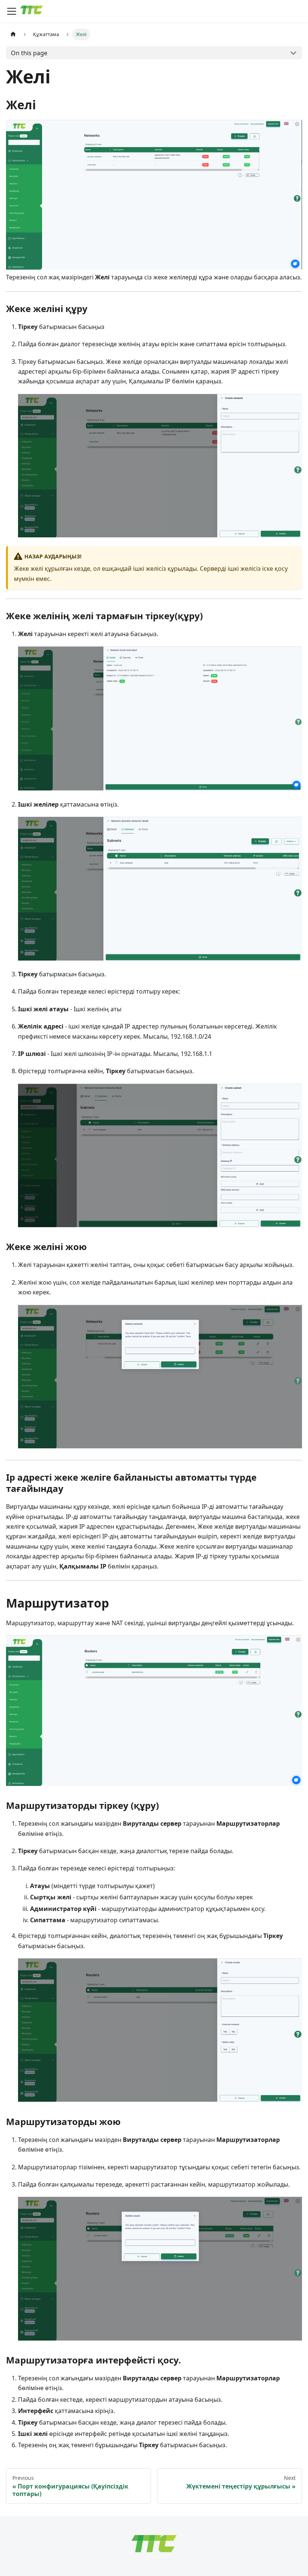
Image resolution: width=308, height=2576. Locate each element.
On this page (29, 53)
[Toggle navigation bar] (12, 11)
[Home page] (13, 34)
